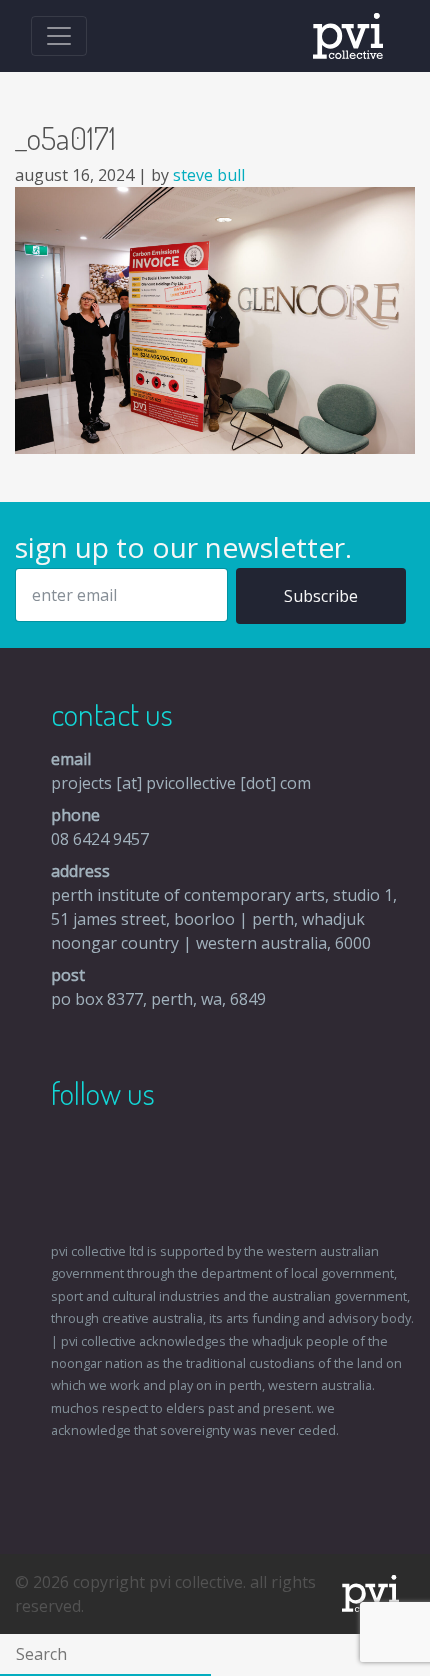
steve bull (209, 175)
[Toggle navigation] (59, 36)
